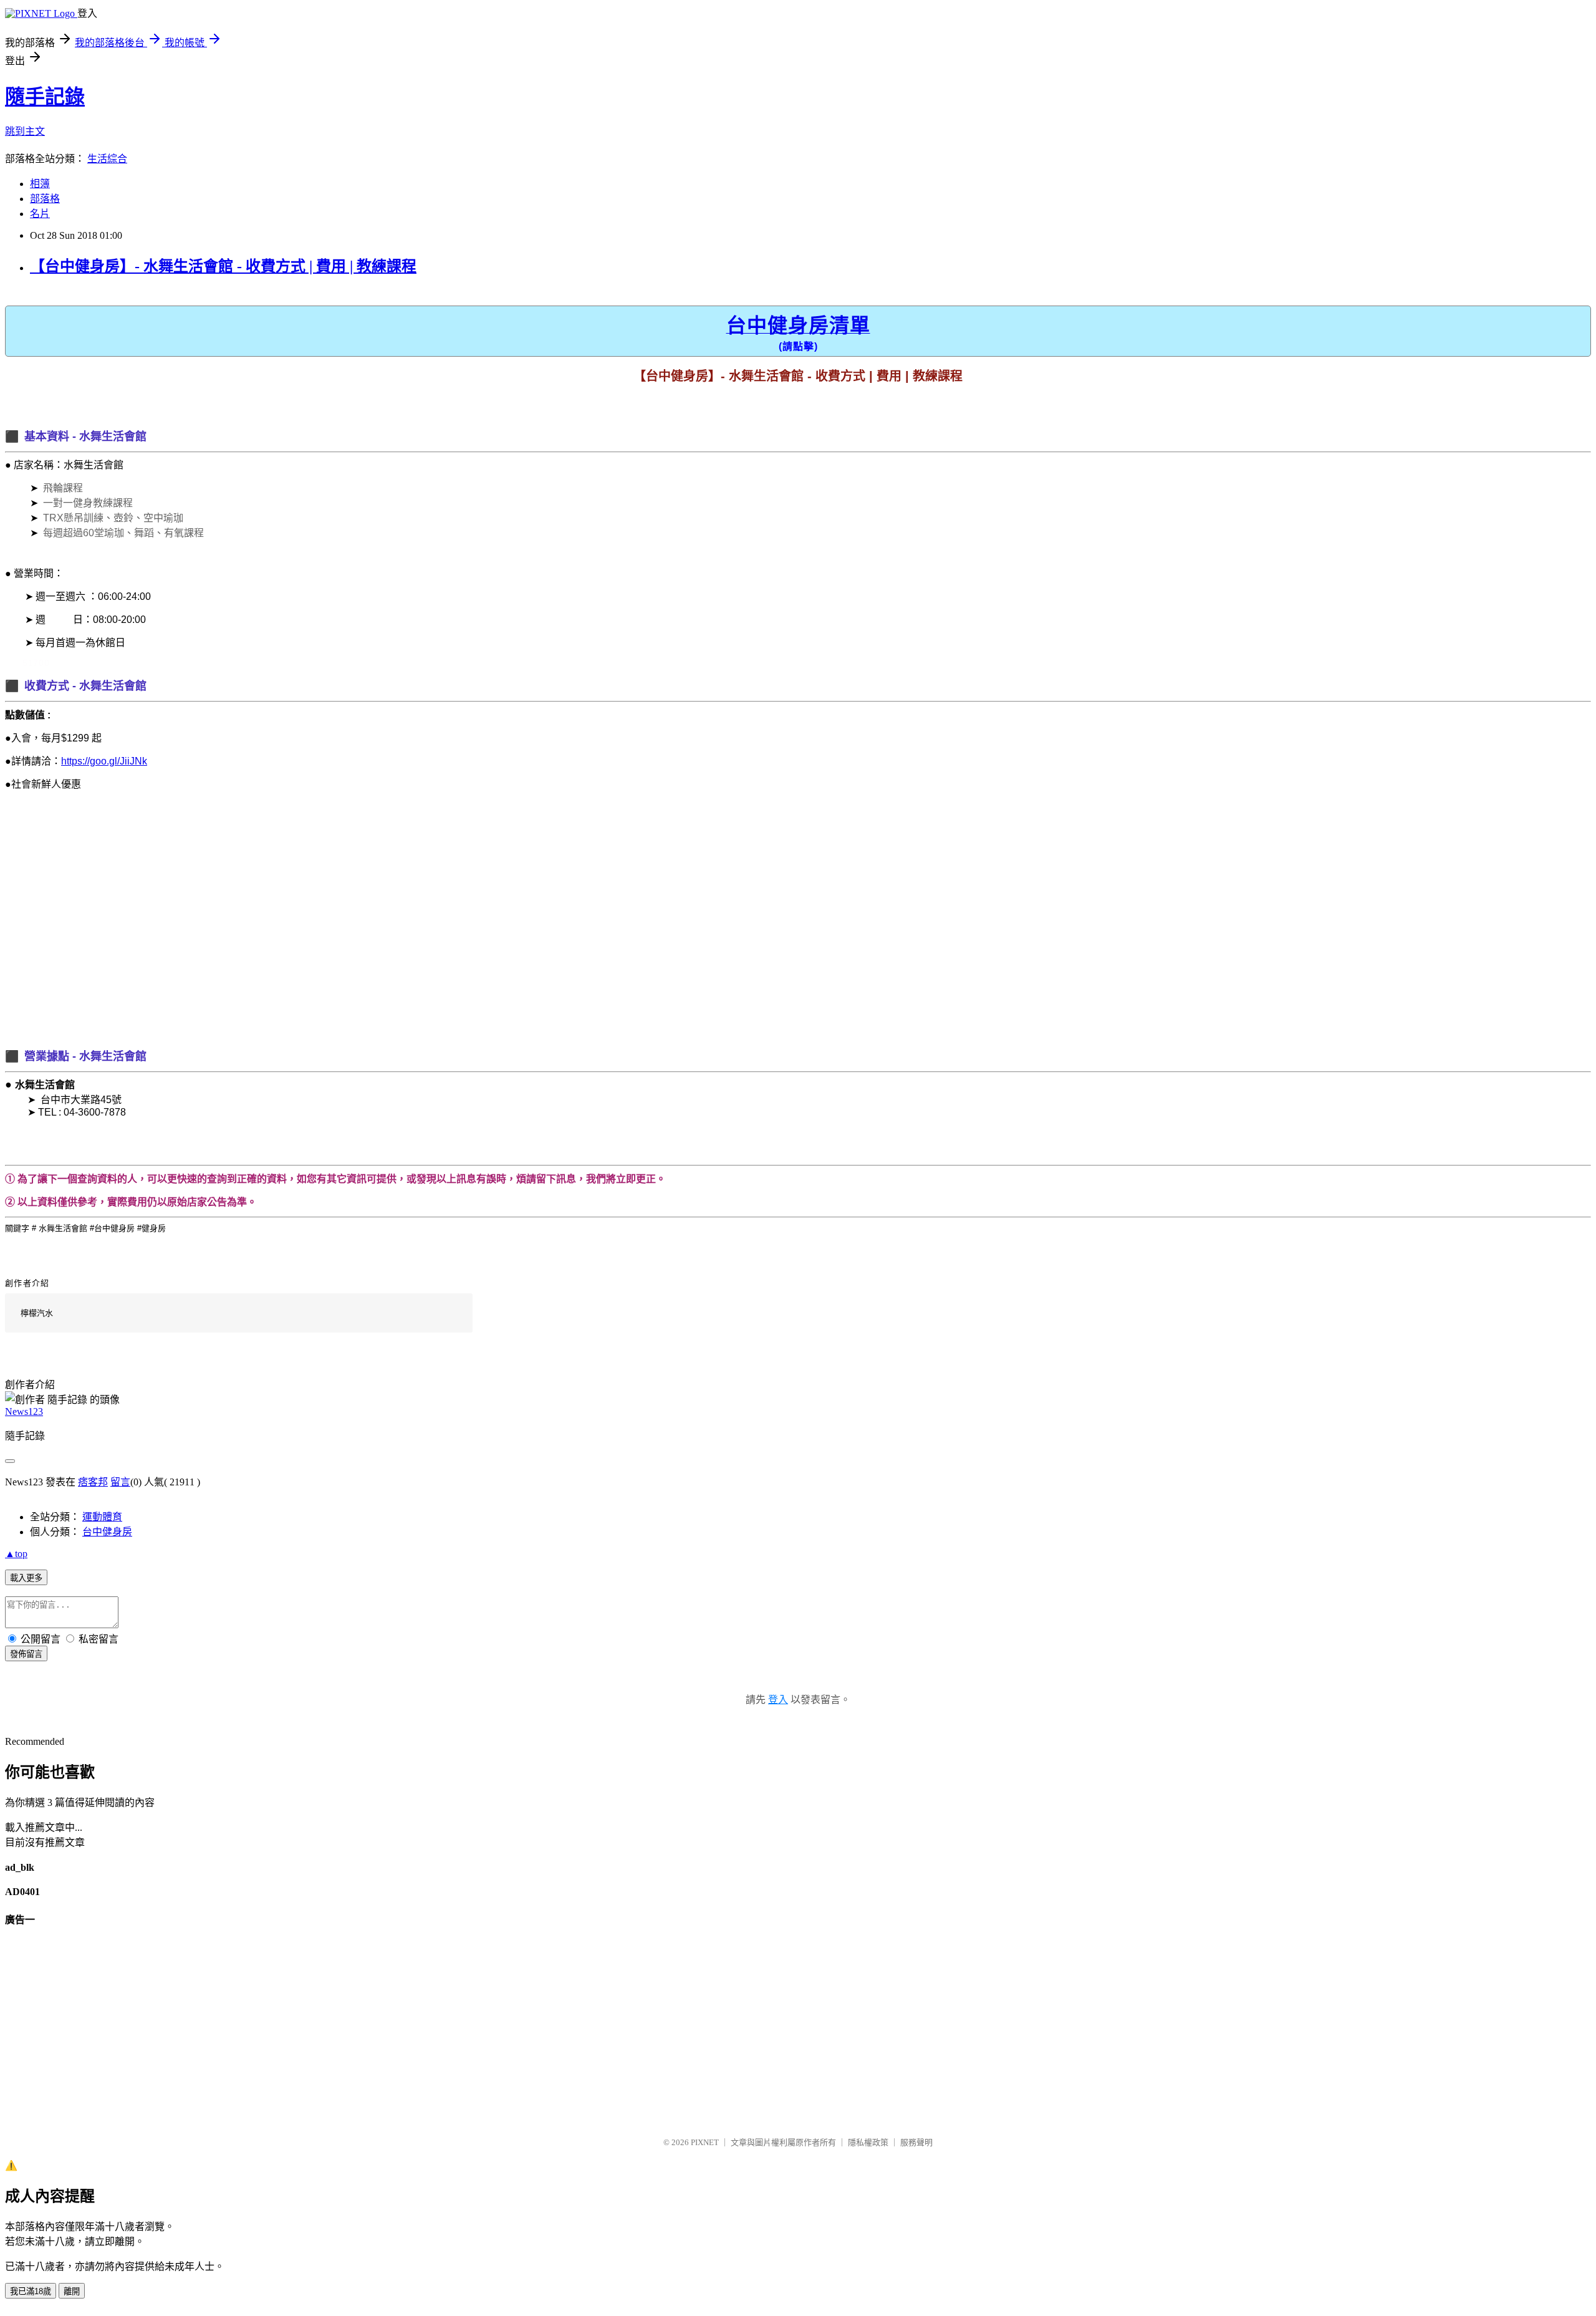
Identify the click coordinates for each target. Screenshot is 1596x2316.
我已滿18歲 (31, 2291)
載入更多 (26, 1578)
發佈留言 (26, 1654)
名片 (40, 214)
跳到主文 (25, 131)
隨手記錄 (45, 97)
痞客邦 (93, 1482)
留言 (120, 1482)
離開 (72, 2291)
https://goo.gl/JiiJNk (104, 761)
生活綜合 (107, 159)
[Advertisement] (379, 929)
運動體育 (102, 1517)
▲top (16, 1554)
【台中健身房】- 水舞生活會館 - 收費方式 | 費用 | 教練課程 (223, 266)
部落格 (45, 199)
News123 (24, 1411)
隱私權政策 (868, 2142)
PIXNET (705, 2142)
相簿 (40, 184)
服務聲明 (916, 2142)
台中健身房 (107, 1532)
